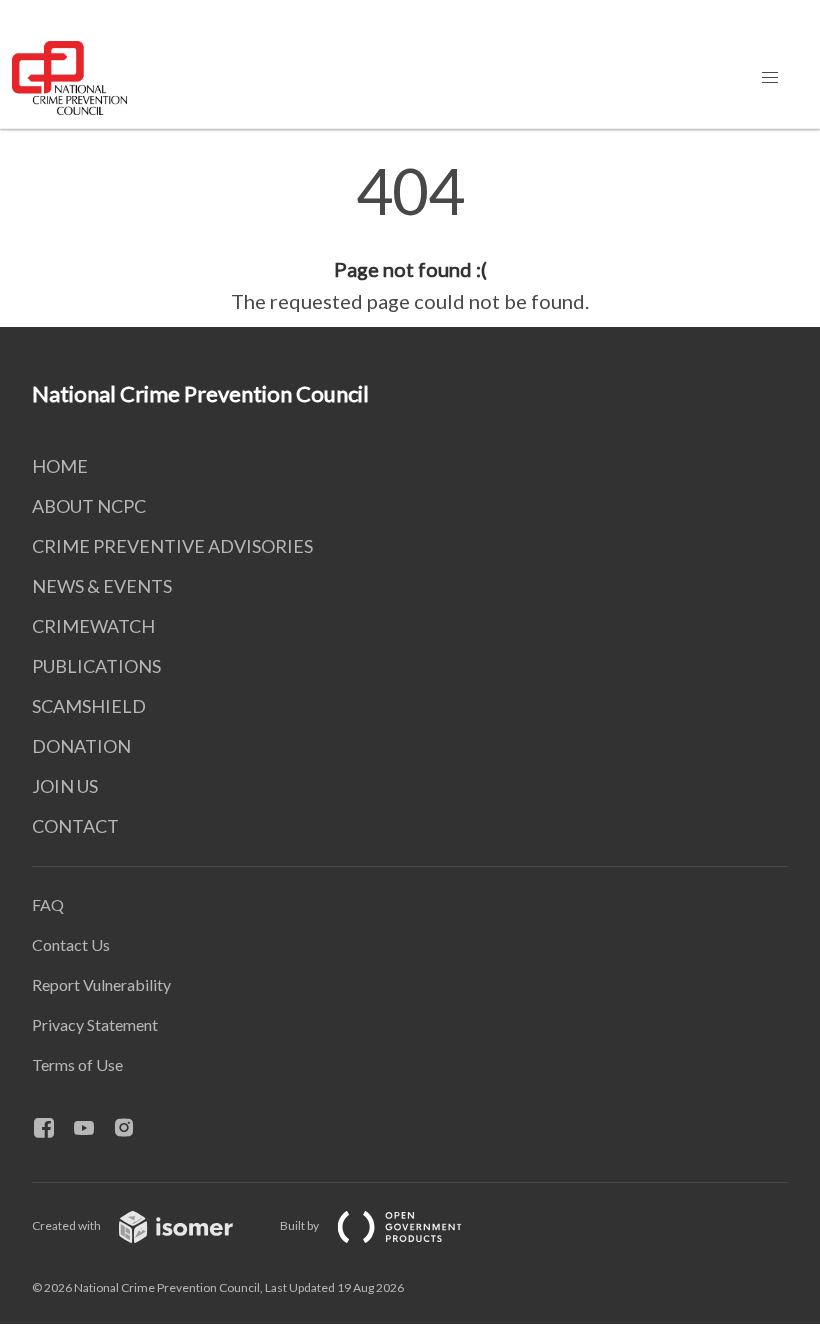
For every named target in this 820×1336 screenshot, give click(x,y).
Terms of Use (77, 1064)
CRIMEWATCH (93, 626)
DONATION (81, 746)
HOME (60, 466)
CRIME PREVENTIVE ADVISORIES (172, 546)
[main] (410, 238)
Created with (67, 1225)
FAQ (48, 904)
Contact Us (71, 944)
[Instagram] (132, 1129)
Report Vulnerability (101, 984)
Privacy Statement (95, 1024)
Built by (300, 1225)
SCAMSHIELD (89, 706)
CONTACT (75, 826)
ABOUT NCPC (89, 506)
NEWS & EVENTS (102, 586)
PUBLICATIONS (96, 666)
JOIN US (65, 786)
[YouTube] (92, 1129)
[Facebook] (52, 1129)
